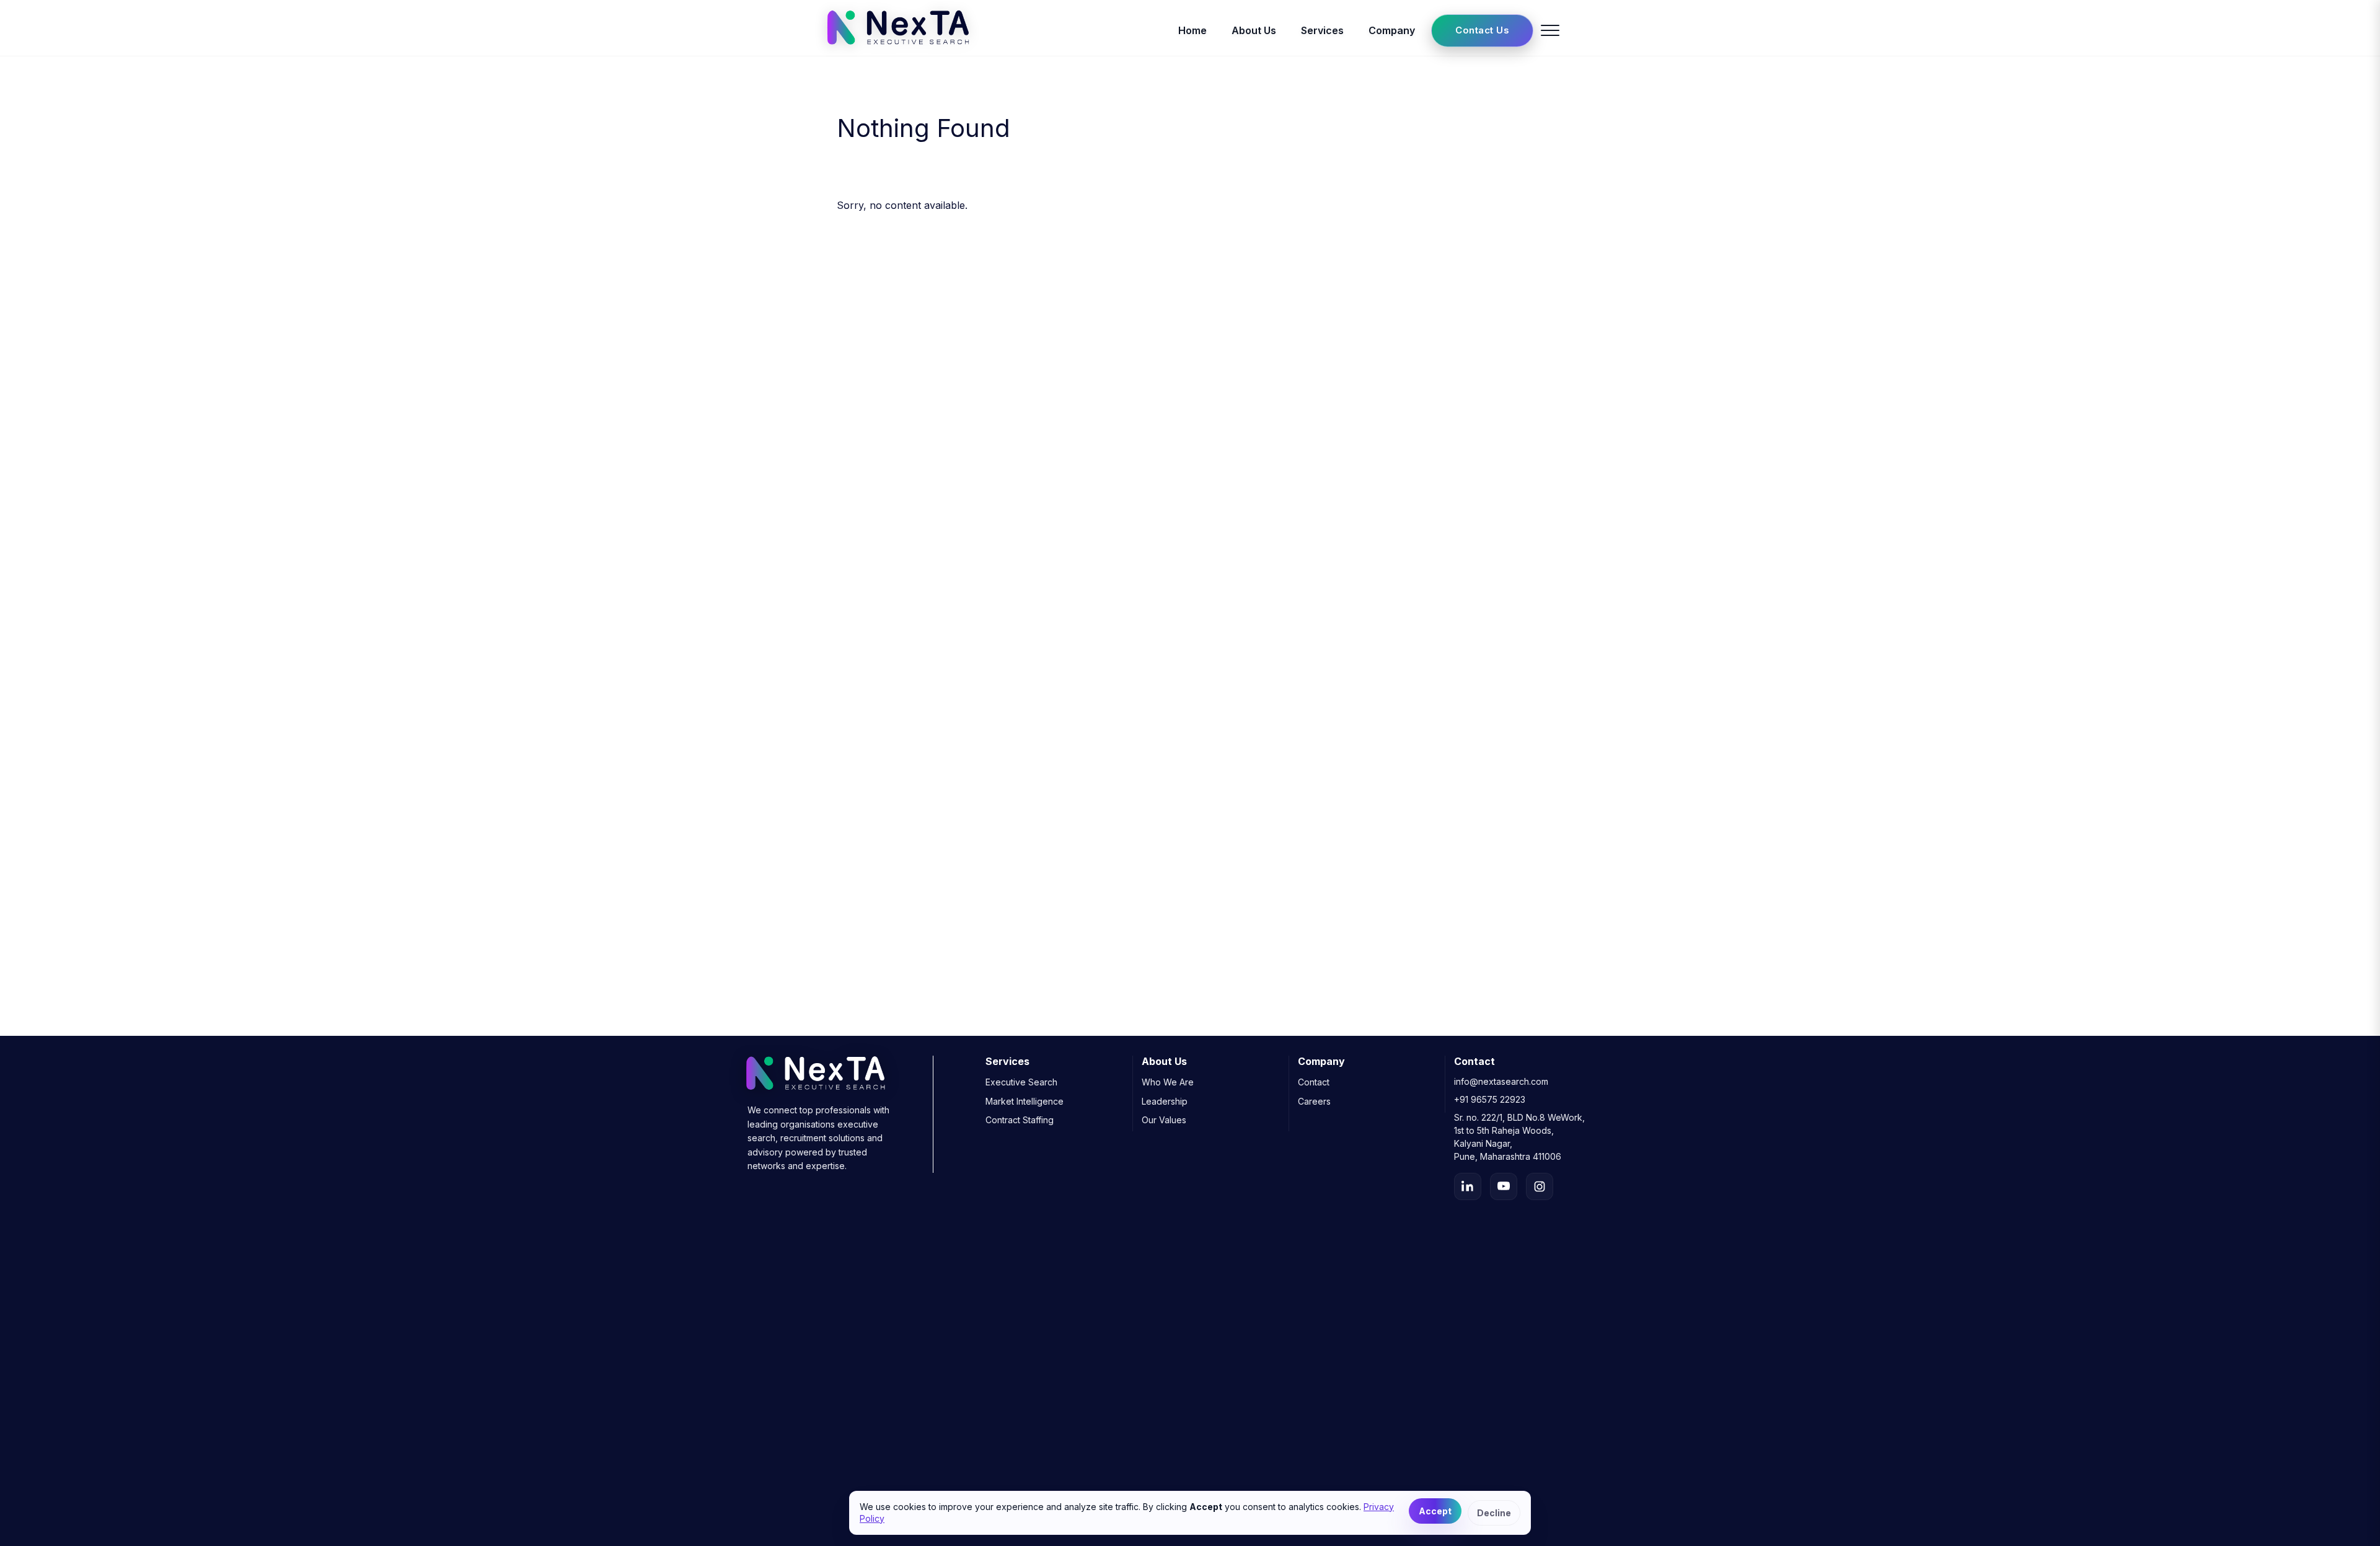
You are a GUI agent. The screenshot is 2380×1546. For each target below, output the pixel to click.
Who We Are (1168, 1082)
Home (1192, 30)
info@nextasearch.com (1501, 1081)
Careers (1314, 1101)
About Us (1254, 30)
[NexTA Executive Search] (898, 48)
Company (1392, 30)
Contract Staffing (1020, 1120)
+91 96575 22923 (1490, 1099)
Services (1322, 30)
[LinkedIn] (1468, 1186)
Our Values (1164, 1120)
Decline (1494, 1513)
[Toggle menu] (1550, 30)
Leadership (1165, 1101)
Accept (1435, 1511)
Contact (1314, 1082)
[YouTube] (1504, 1186)
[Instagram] (1540, 1186)
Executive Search (1021, 1082)
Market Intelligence (1025, 1101)
